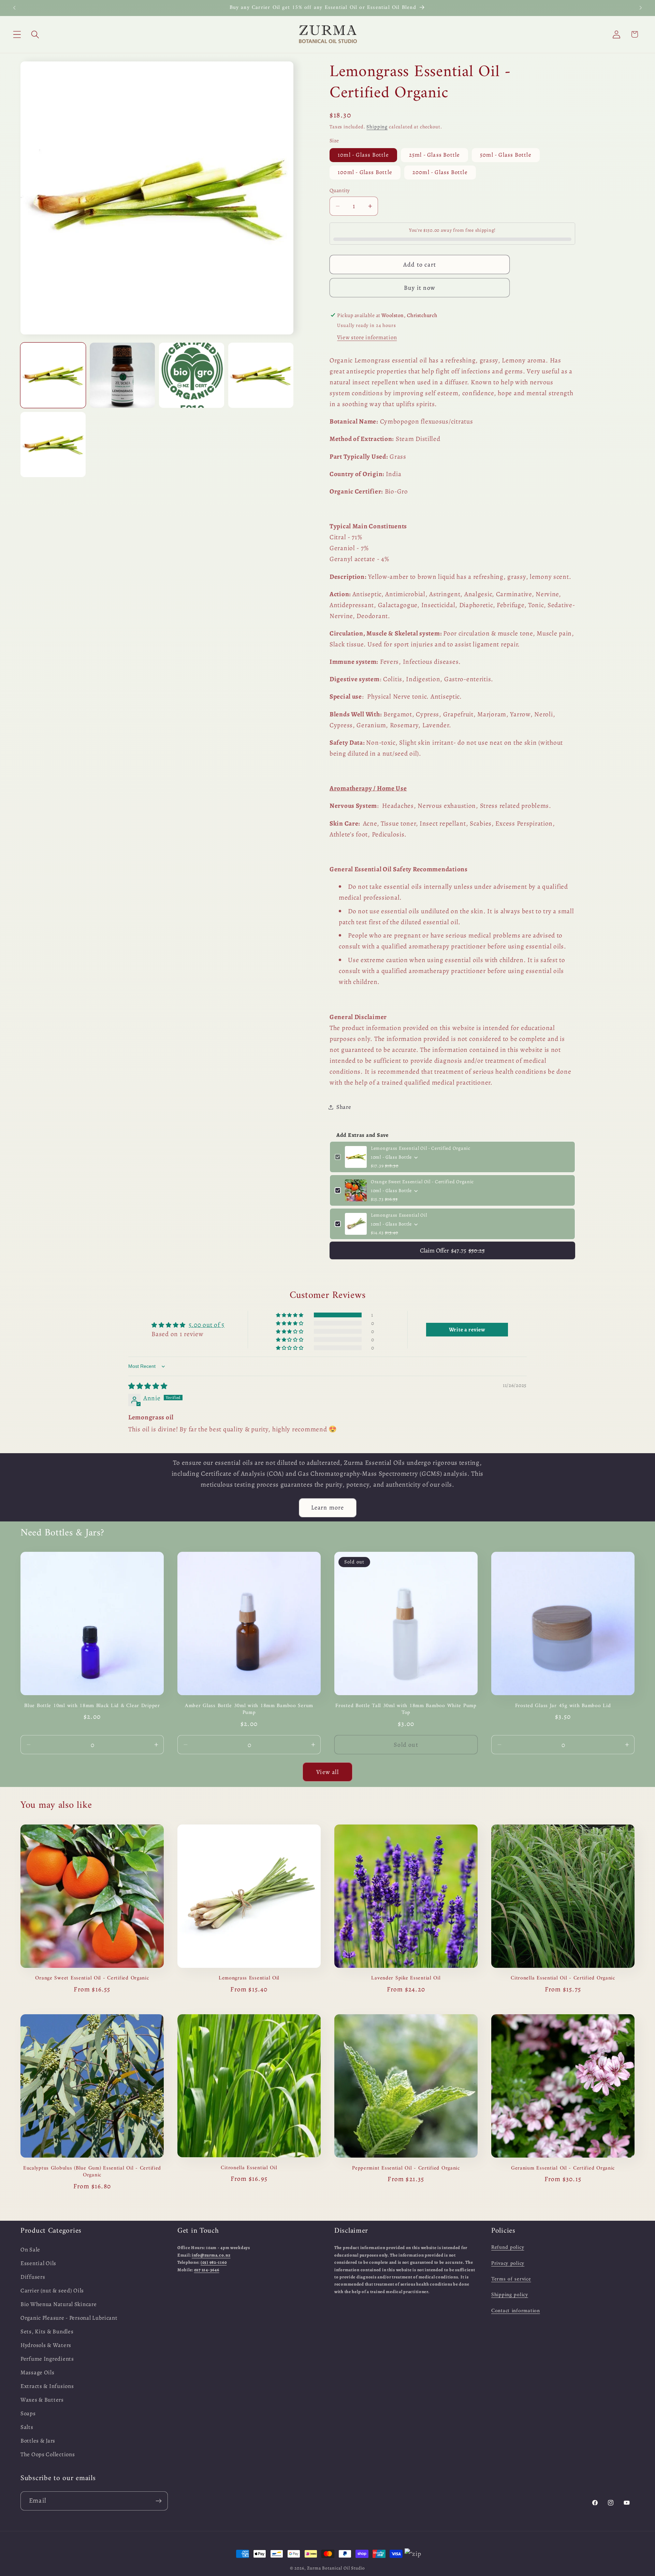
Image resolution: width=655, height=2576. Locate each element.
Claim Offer (452, 1250)
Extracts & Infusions (47, 2386)
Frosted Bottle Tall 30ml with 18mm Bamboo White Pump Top (406, 1709)
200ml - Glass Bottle (440, 172)
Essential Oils (38, 2263)
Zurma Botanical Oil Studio (336, 2568)
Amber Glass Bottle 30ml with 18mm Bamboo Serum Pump (249, 1709)
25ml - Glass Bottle (435, 155)
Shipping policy (510, 2295)
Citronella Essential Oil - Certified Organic (563, 1978)
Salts (27, 2427)
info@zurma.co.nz (211, 2255)
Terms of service (511, 2279)
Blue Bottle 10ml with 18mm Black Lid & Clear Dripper (92, 1706)
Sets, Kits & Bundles (47, 2331)
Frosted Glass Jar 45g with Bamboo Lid (563, 1706)
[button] (17, 34)
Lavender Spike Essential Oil (406, 1978)
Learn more (328, 1507)
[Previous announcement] (14, 8)
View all (327, 1772)
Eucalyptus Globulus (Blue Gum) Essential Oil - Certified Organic (92, 2172)
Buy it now (420, 288)
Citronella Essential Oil (249, 2168)
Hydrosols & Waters (46, 2345)
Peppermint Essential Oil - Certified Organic (406, 2168)
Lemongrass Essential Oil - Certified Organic (421, 1148)
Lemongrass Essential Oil (399, 1215)
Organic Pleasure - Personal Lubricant (69, 2318)
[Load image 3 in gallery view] (192, 375)
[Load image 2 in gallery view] (122, 375)
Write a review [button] (467, 1330)
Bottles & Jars (38, 2441)
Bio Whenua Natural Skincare (59, 2304)
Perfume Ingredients (47, 2359)
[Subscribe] (158, 2501)
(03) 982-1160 (214, 2262)
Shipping (377, 127)
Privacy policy (508, 2263)
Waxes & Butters (42, 2400)
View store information (367, 337)
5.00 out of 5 (207, 1325)
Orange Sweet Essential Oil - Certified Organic (422, 1182)
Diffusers (33, 2277)
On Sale (30, 2250)
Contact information (516, 2311)
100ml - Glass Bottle (365, 172)
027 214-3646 (207, 2270)
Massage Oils (38, 2372)
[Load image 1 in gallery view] (53, 375)
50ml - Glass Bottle (506, 155)
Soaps (28, 2413)
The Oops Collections (48, 2454)
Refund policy (508, 2247)
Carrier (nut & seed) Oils (52, 2291)
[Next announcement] (641, 8)
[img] (148, 1386)
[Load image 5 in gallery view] (53, 445)
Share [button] (344, 1107)
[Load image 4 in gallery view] (261, 375)
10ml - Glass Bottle (363, 155)
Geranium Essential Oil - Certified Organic (563, 2168)
